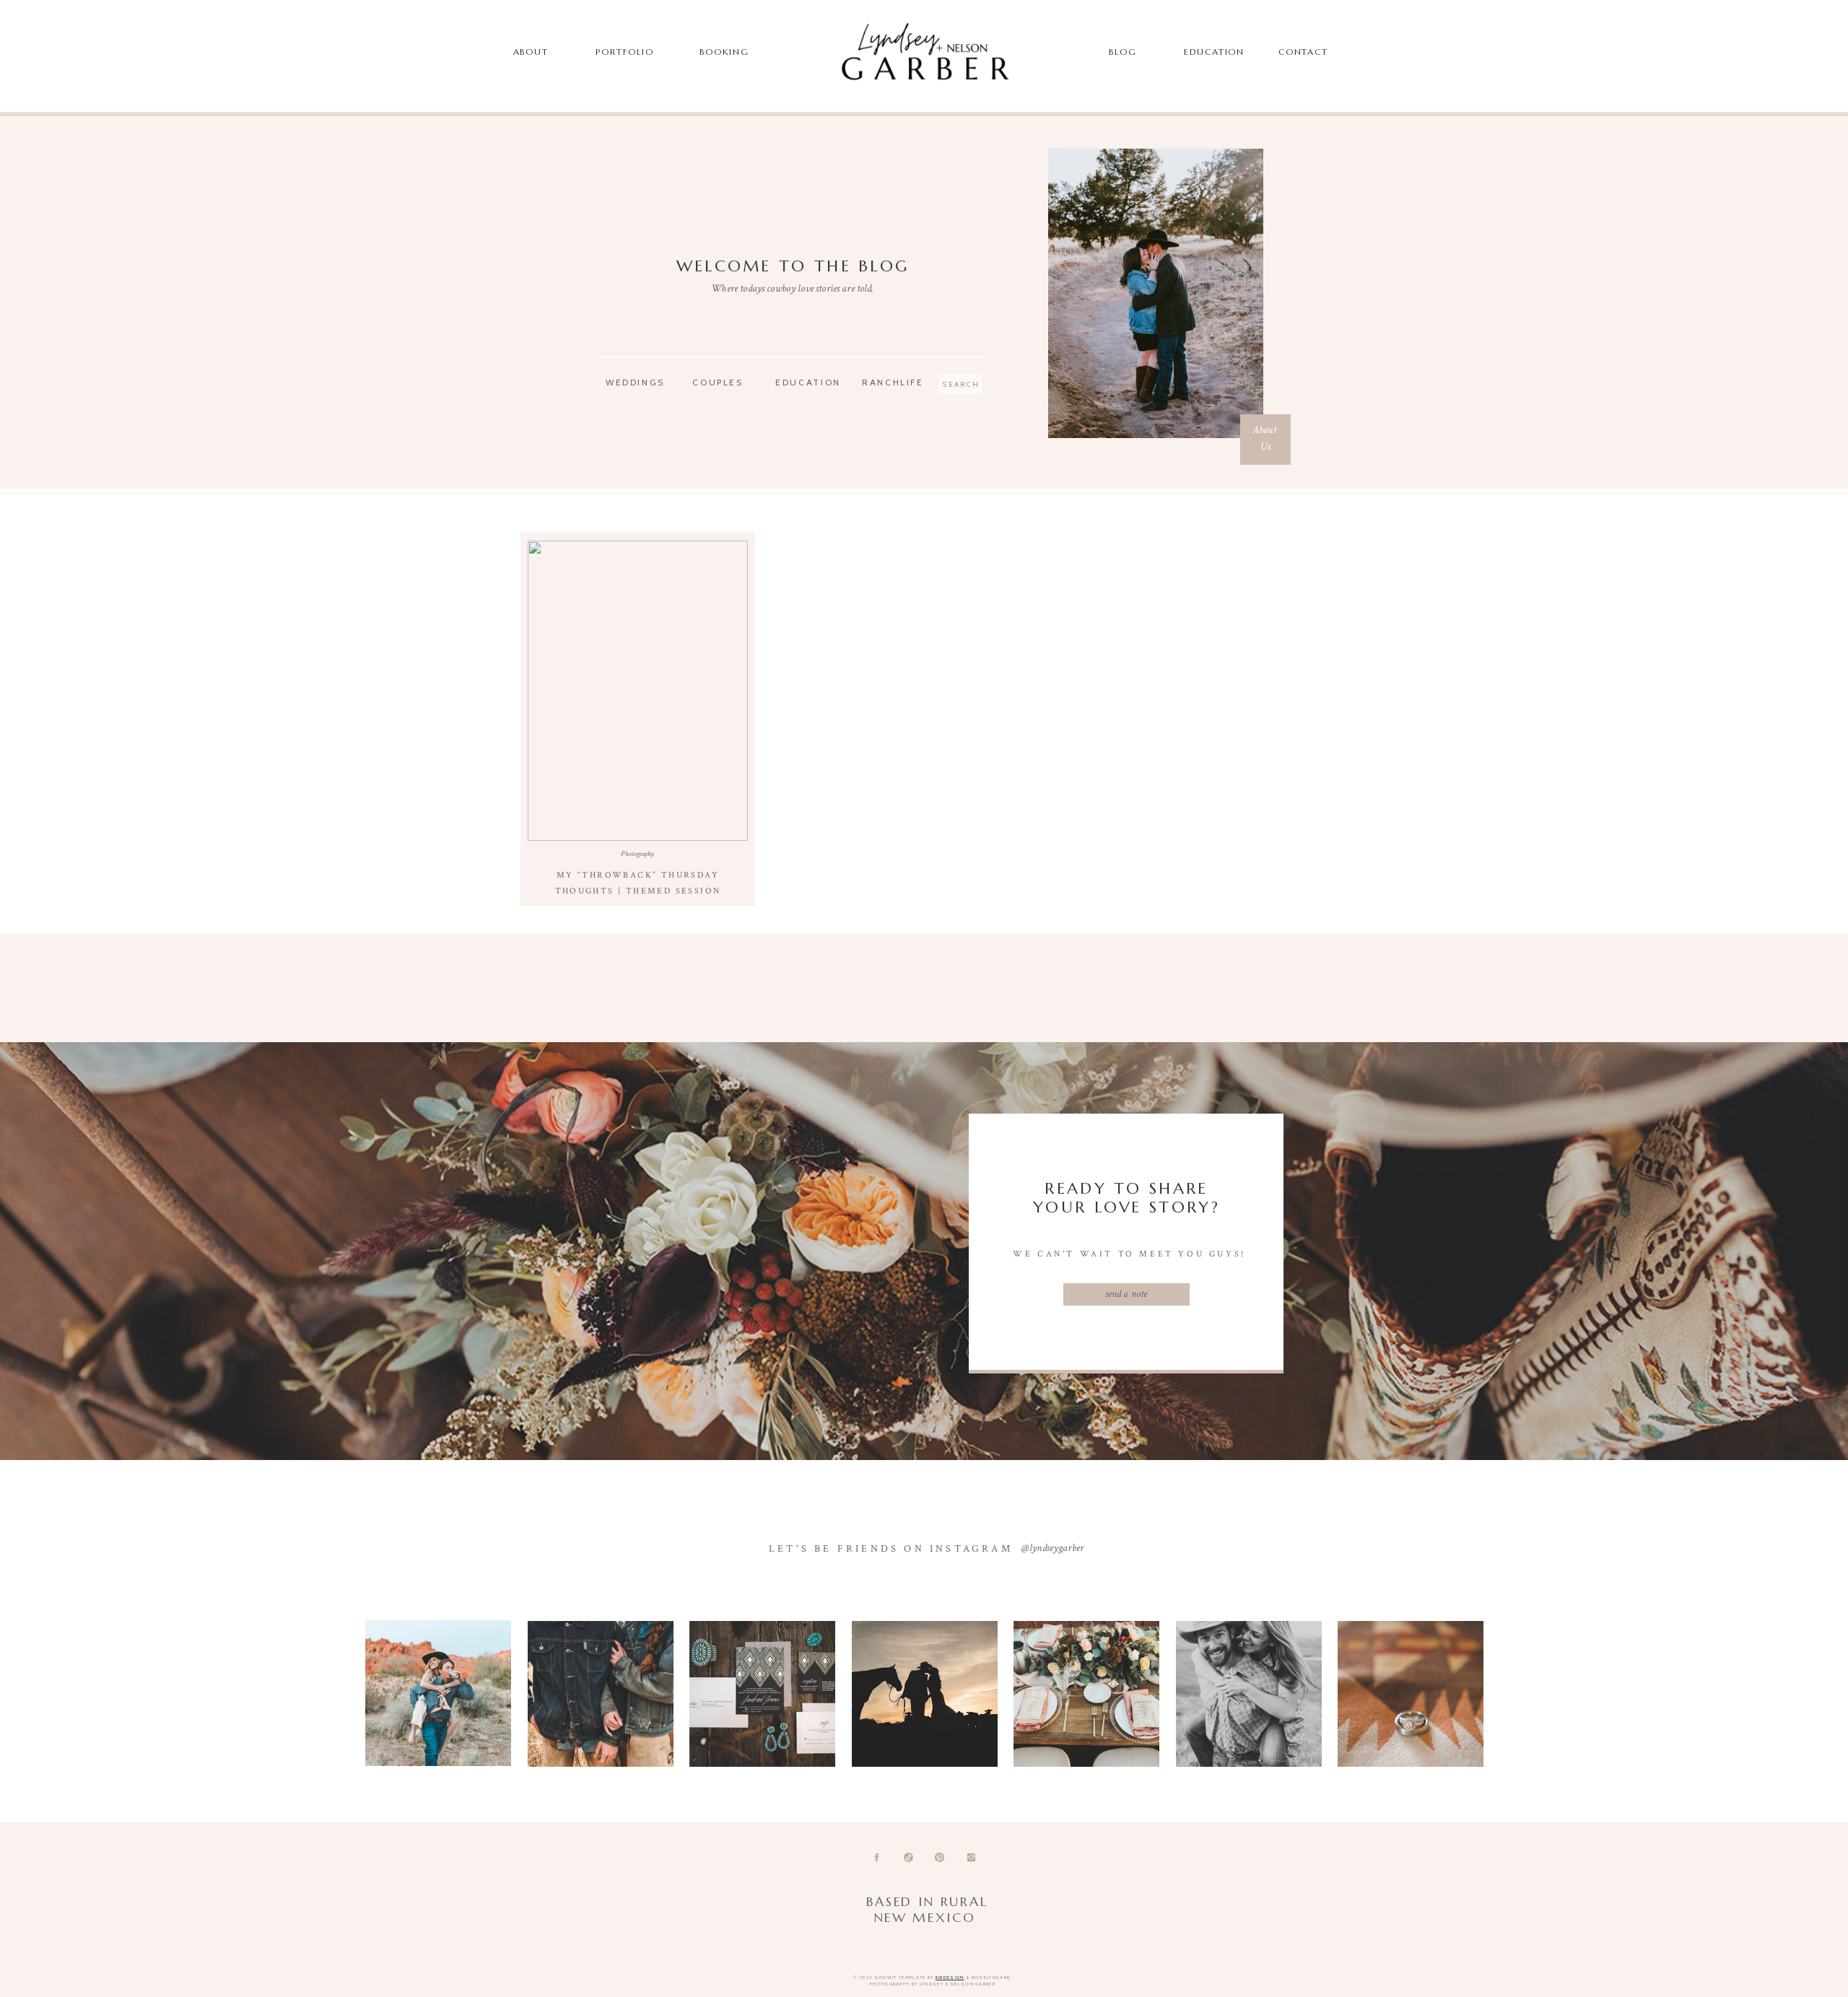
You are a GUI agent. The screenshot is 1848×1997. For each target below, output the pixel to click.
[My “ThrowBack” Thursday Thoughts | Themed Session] (638, 691)
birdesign (950, 1978)
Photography (637, 854)
